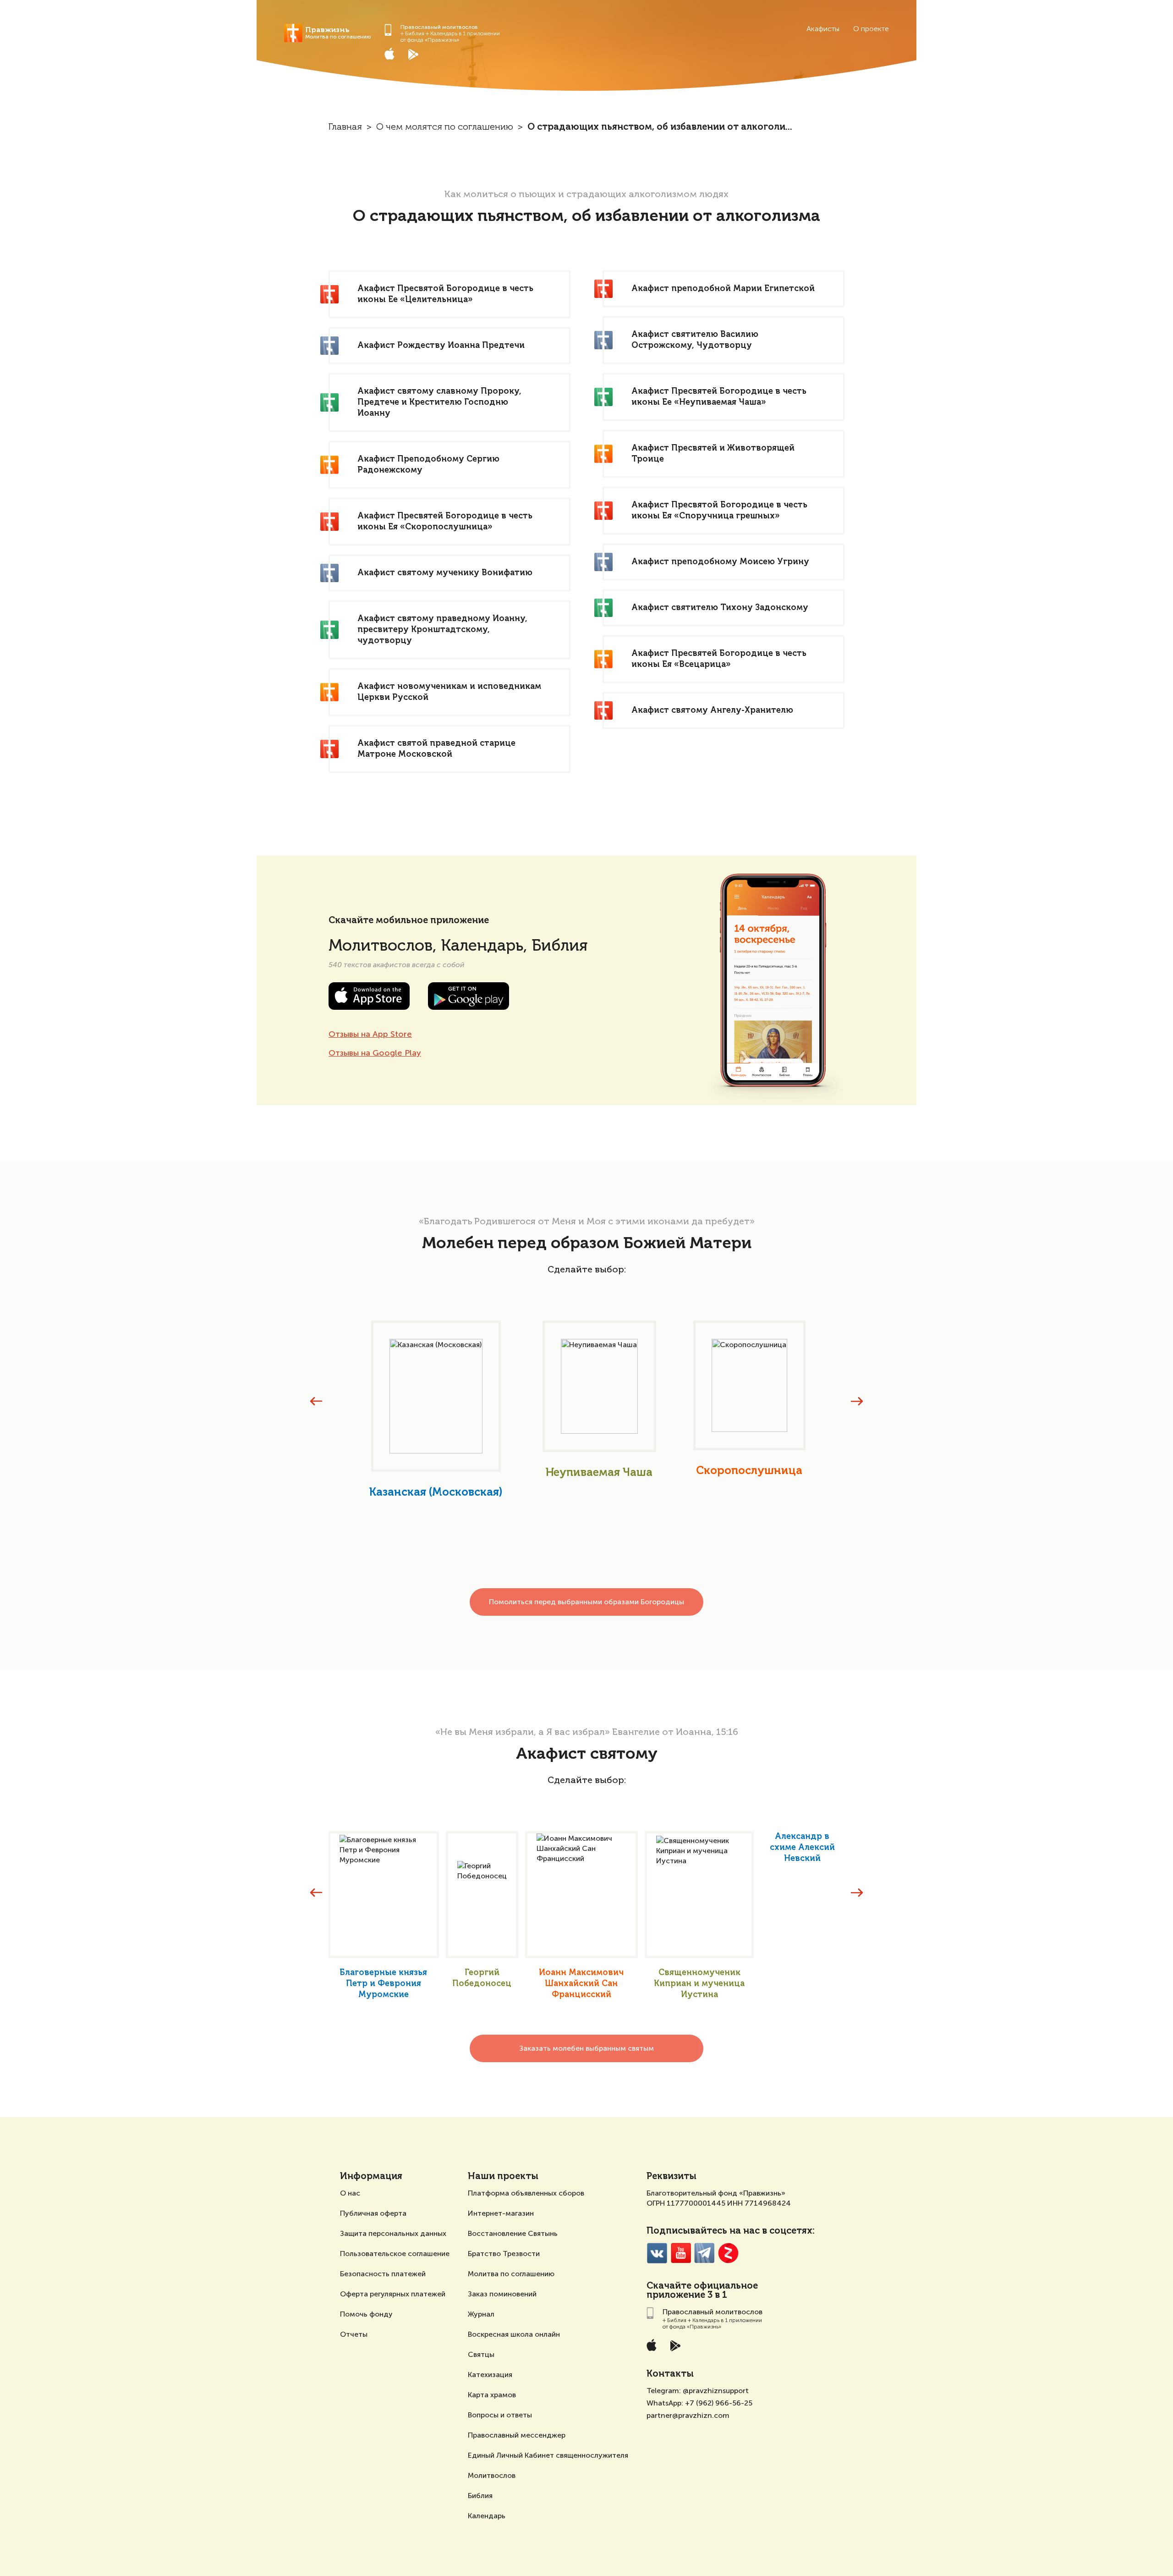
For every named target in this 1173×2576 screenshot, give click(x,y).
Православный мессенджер (517, 2435)
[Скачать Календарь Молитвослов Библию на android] (420, 54)
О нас (350, 2193)
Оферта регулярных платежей (393, 2294)
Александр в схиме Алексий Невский (802, 1848)
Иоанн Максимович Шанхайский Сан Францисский (581, 1984)
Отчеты (354, 2334)
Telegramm (704, 2253)
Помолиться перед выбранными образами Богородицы (586, 1602)
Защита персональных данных (393, 2233)
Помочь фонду (366, 2314)
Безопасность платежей (383, 2274)
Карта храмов (492, 2395)
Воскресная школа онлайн (514, 2334)
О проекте (871, 29)
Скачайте (669, 2286)
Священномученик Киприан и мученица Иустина (699, 1984)
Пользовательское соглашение (395, 2254)
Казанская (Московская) (436, 1492)
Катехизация (490, 2375)
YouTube (681, 2253)
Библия (480, 2496)
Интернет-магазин (501, 2213)
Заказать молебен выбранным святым (586, 2048)
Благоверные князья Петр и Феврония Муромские (383, 1984)
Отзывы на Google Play (375, 1053)
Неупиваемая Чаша (599, 1473)
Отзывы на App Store (370, 1034)
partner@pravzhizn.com (688, 2415)
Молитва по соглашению (511, 2274)
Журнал (481, 2314)
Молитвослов (492, 2475)
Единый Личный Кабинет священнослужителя (548, 2455)
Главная (345, 127)
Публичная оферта (373, 2213)
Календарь (487, 2516)
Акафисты (823, 29)
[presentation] (316, 1401)
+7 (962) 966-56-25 (719, 2403)
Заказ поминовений (502, 2294)
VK (657, 2253)
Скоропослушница (749, 1471)
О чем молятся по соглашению (445, 127)
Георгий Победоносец (482, 1978)
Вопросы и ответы (500, 2415)
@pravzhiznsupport (716, 2391)
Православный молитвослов (439, 27)
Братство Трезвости (504, 2254)
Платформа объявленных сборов (526, 2193)
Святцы (481, 2354)
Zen (728, 2253)
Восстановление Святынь (513, 2233)
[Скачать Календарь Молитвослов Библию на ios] (396, 54)
